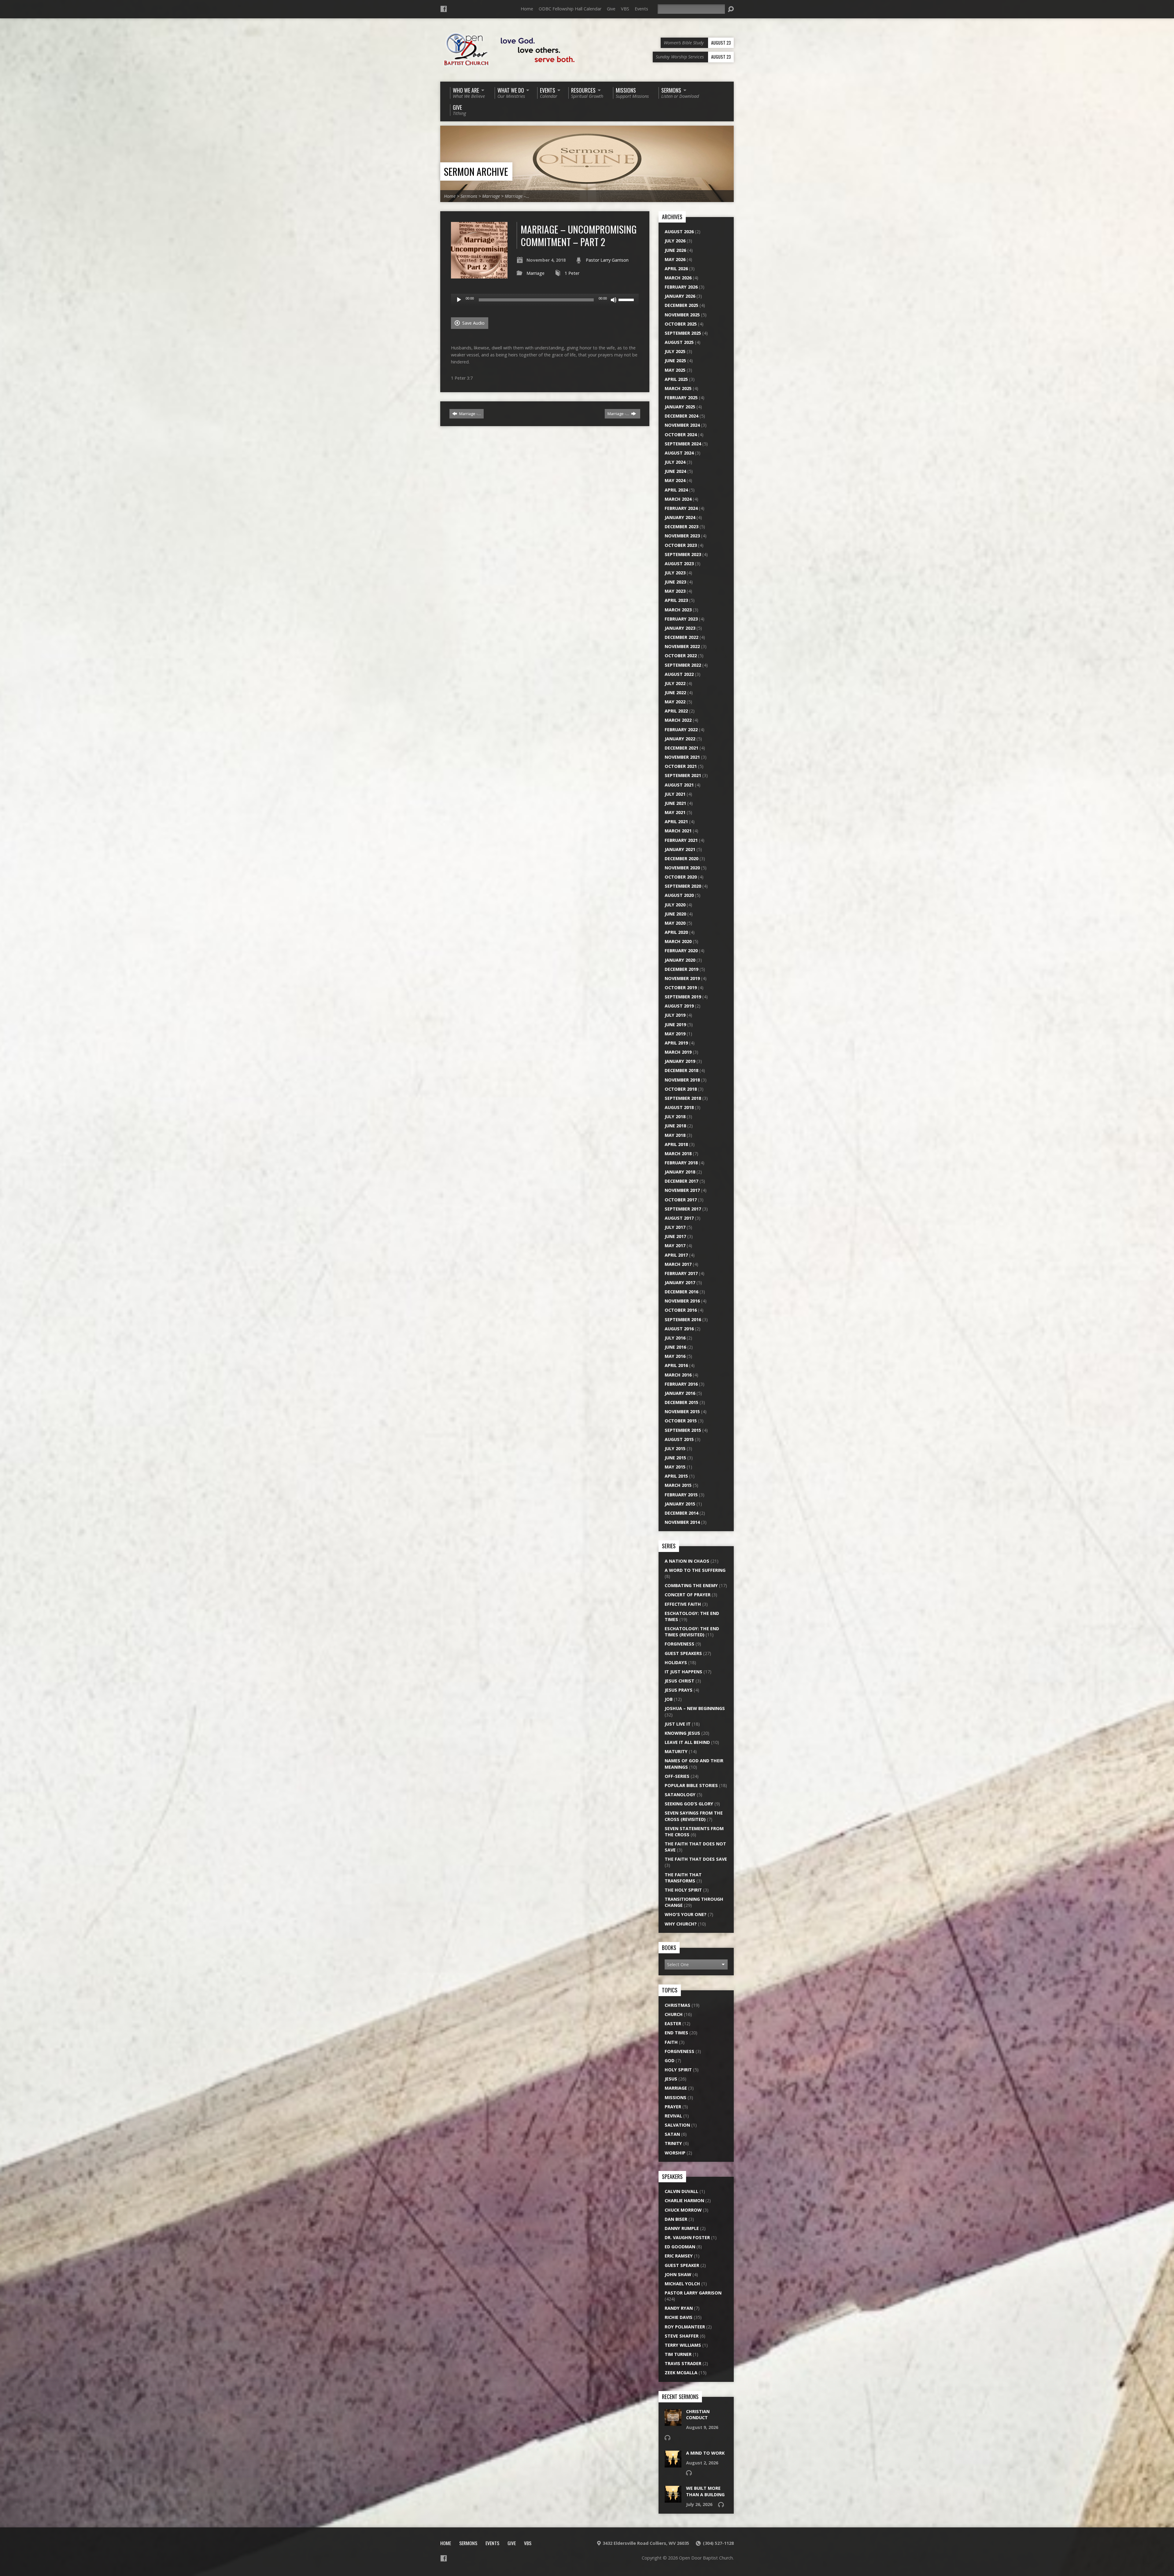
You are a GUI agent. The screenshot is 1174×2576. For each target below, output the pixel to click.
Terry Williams (683, 2345)
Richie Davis (679, 2317)
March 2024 (678, 499)
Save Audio (473, 323)
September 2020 (683, 886)
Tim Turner (678, 2354)
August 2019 (679, 1006)
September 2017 (683, 1209)
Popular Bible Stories (691, 1785)
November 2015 (682, 1411)
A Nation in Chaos (687, 1561)
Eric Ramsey (679, 2256)
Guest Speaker (682, 2265)
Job (669, 1699)
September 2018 (683, 1098)
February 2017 (681, 1273)
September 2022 (683, 665)
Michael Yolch (682, 2284)
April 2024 (676, 490)
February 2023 (681, 619)
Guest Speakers (683, 1653)
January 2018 (680, 1172)
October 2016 (681, 1310)
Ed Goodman (680, 2247)
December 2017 (681, 1181)
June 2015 (675, 1458)
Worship (675, 2153)
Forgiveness (679, 1644)
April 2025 (676, 379)
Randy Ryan (679, 2308)
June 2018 (675, 1126)
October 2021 (681, 766)
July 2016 (675, 1338)
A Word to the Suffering (695, 1570)
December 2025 (681, 305)
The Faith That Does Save (696, 1859)
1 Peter (572, 273)
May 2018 (675, 1135)
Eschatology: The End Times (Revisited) (692, 1632)
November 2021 (682, 757)
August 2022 (679, 674)
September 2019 (683, 997)
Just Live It (678, 1724)
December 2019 (681, 969)
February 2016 (681, 1384)
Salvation (677, 2125)
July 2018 (675, 1117)
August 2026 (679, 232)
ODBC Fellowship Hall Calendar (570, 9)
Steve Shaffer (682, 2336)
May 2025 (675, 370)
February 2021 (681, 840)
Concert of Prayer (688, 1595)
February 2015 (681, 1495)
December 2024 (681, 416)
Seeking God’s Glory (689, 1804)
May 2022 (675, 702)
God (670, 2060)
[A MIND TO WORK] (673, 2464)
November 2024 (682, 425)
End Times (676, 2033)
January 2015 (680, 1504)
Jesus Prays (679, 1690)
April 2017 (676, 1255)
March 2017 (678, 1264)
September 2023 (683, 554)
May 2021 (675, 812)
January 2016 (680, 1393)
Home (527, 9)
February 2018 (681, 1163)
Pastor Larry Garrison (607, 260)
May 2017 (675, 1246)
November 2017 (682, 1190)
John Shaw (678, 2274)
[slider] (627, 299)
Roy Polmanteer (685, 2327)
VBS (625, 9)
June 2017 (675, 1236)
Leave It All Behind (687, 1742)
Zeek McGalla (681, 2373)
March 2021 (678, 831)
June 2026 (675, 250)
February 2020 (681, 951)
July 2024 (675, 462)
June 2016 (675, 1347)
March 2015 (678, 1485)
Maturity (676, 1751)
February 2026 (681, 287)
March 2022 (678, 720)
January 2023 (680, 628)
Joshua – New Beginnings (695, 1708)
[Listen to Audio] (667, 2438)
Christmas (677, 2005)
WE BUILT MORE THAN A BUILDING (705, 2491)
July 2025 (675, 351)
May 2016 (675, 1356)
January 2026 (680, 296)
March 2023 (678, 610)
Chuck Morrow (683, 2210)
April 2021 (676, 822)
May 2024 (675, 480)
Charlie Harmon (684, 2200)
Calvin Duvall (681, 2191)
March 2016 (678, 1375)
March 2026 (678, 278)
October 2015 (681, 1421)
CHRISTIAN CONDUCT (698, 2414)
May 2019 (675, 1034)
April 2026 (676, 269)
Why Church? (681, 1924)
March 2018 (678, 1153)
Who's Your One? (686, 1914)
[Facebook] (444, 9)
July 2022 (675, 683)
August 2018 (679, 1107)
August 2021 (679, 785)
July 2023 (675, 573)
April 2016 (676, 1365)
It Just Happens (683, 1672)
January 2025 (680, 407)
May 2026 (675, 259)
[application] (545, 300)
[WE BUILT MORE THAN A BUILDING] (673, 2499)
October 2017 (681, 1200)
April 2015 (676, 1476)
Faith (671, 2042)
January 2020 (680, 960)
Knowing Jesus (682, 1733)
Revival (673, 2116)
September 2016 (683, 1319)
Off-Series (677, 1776)
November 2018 (682, 1080)
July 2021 (675, 794)
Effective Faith (683, 1604)
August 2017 (679, 1218)
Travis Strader (683, 2363)
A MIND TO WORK (705, 2453)
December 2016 (681, 1292)
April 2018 (676, 1144)
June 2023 (675, 582)
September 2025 (683, 333)
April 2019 (676, 1043)
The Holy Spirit (683, 1890)
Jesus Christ (679, 1681)
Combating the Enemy (691, 1585)
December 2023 (681, 527)
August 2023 (679, 564)
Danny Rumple (682, 2228)
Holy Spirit (678, 2070)
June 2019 (675, 1025)
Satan (672, 2134)
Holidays (676, 1662)
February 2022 (681, 730)
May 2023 (675, 591)
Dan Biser (676, 2219)
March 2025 (678, 388)
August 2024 (679, 453)
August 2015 (679, 1439)
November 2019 (682, 978)
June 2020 (675, 914)
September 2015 (683, 1430)
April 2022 (676, 711)
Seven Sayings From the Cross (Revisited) (694, 1816)
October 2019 (681, 988)
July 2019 (675, 1015)
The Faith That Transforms (683, 1878)
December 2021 (681, 748)
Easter (673, 2023)
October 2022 (681, 656)
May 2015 (675, 1467)
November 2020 (682, 868)
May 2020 (675, 923)
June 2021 (675, 803)
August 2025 (679, 342)
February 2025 (681, 398)
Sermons (469, 196)
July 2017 (675, 1227)
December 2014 (681, 1513)
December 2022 (681, 637)
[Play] (459, 300)
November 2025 (682, 315)
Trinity (673, 2143)
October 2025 (681, 324)
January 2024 (680, 517)
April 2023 (676, 600)
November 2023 (682, 536)
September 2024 (683, 444)
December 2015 (681, 1402)
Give (611, 9)
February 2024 (681, 508)
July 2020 (675, 905)
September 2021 (683, 775)
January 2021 (680, 849)
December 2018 (681, 1070)
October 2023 (681, 545)
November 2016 (682, 1301)
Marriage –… (517, 196)
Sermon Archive (476, 171)
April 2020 (676, 932)
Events (641, 9)
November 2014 (682, 1522)
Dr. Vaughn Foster (687, 2237)
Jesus (671, 2079)
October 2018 (681, 1089)
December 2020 (681, 859)
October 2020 (681, 877)
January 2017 (680, 1282)
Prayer (673, 2107)
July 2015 (675, 1448)
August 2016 (679, 1329)
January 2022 (680, 739)
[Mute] (614, 300)
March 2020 (678, 941)
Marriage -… (470, 414)
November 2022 (682, 646)
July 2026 (675, 241)
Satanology (680, 1795)
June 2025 (675, 361)
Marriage (491, 196)
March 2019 (678, 1052)
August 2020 (679, 895)
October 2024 (681, 435)
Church (674, 2014)
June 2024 (675, 471)
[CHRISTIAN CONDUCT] (673, 2423)
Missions (676, 2097)
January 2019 (680, 1061)
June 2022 (675, 693)
